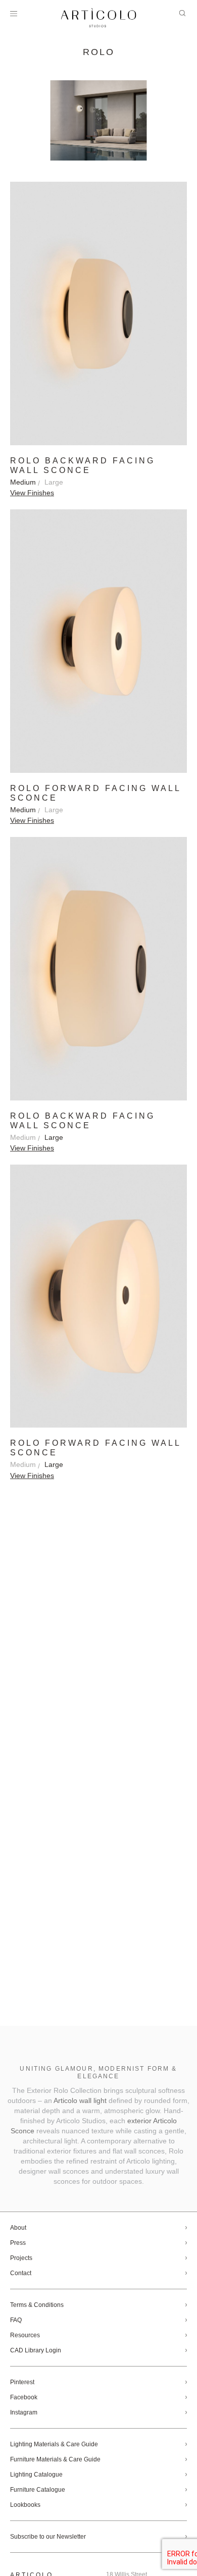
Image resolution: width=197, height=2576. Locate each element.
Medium (23, 482)
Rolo (99, 52)
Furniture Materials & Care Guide (55, 2459)
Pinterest (22, 2382)
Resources (25, 2335)
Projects (21, 2258)
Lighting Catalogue (36, 2475)
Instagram (24, 2412)
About (18, 2228)
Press (18, 2243)
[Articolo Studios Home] (99, 18)
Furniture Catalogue (38, 2490)
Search (182, 13)
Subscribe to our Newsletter (48, 2537)
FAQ (16, 2320)
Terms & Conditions (37, 2305)
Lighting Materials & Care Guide (54, 2444)
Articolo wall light (80, 2100)
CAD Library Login (36, 2350)
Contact (21, 2273)
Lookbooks (25, 2505)
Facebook (24, 2397)
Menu (14, 14)
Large (54, 482)
